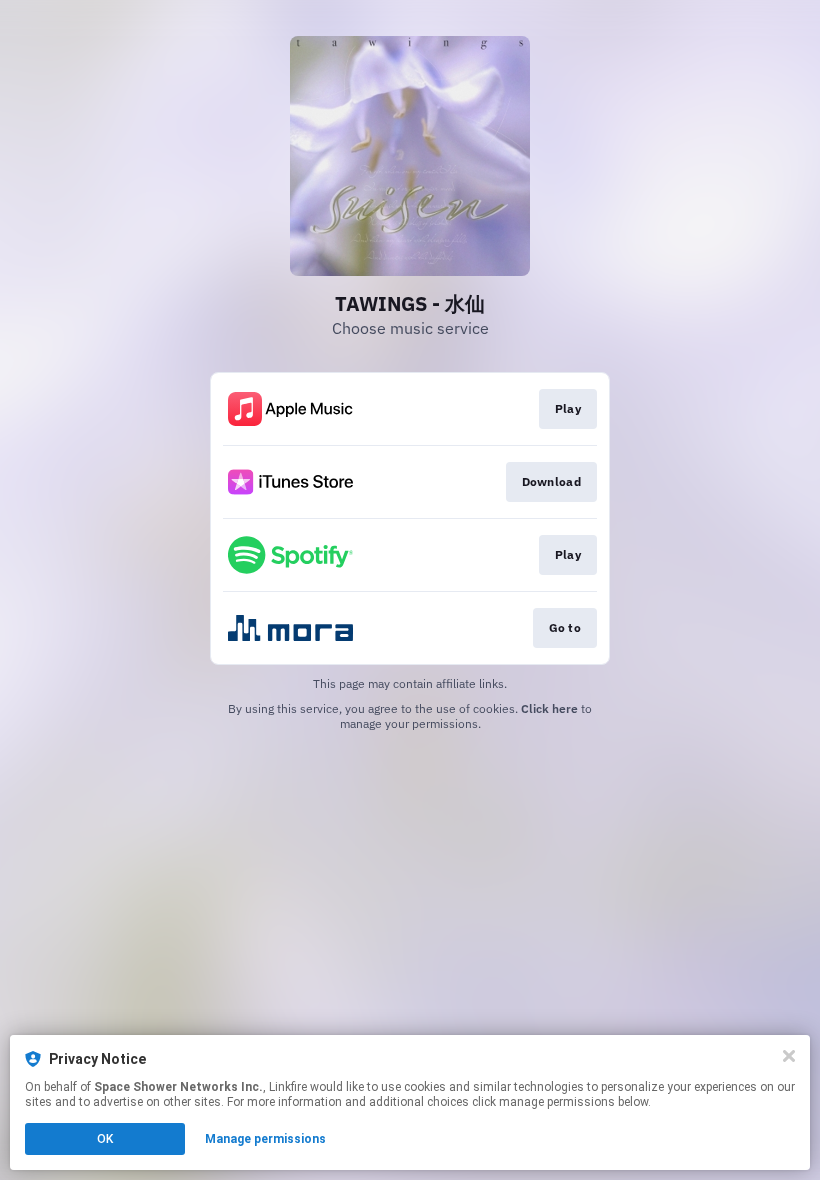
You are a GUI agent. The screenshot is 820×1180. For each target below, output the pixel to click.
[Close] (789, 1056)
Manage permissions (265, 1139)
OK (105, 1139)
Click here (549, 708)
